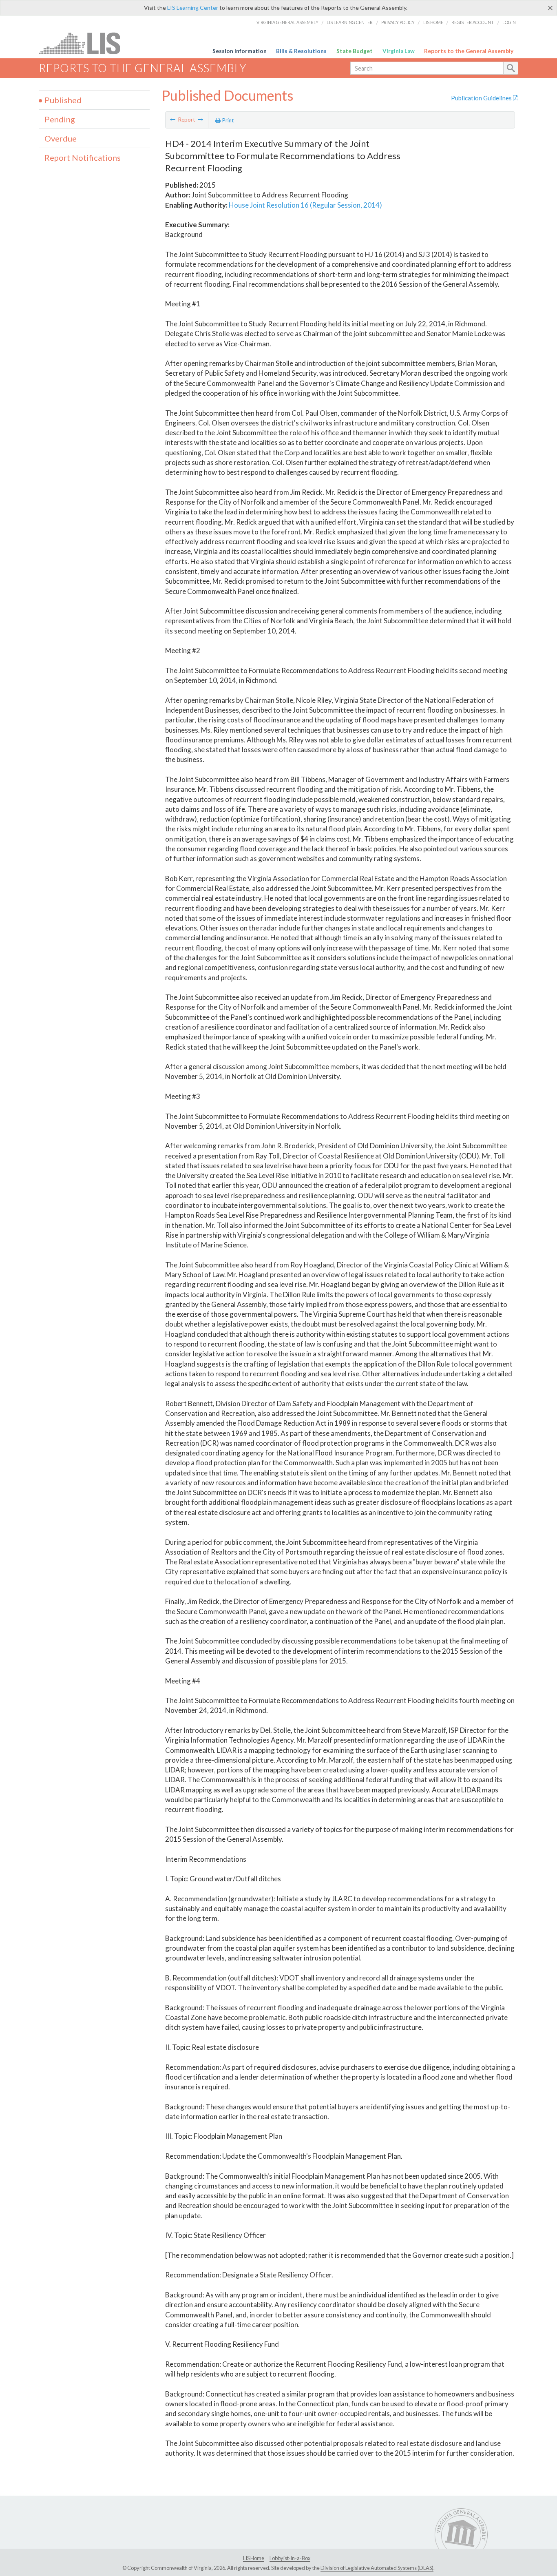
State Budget (355, 51)
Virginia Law (399, 51)
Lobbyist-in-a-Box (290, 2558)
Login (509, 22)
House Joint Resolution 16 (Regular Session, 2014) (305, 205)
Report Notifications (83, 157)
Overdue (61, 138)
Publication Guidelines (482, 98)
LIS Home (433, 22)
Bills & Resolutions (301, 51)
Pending (60, 119)
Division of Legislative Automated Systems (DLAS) (377, 2568)
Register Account (473, 22)
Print (227, 120)
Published (63, 100)
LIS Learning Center (193, 8)
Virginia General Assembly (287, 22)
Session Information (240, 51)
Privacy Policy (398, 22)
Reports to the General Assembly (469, 51)
